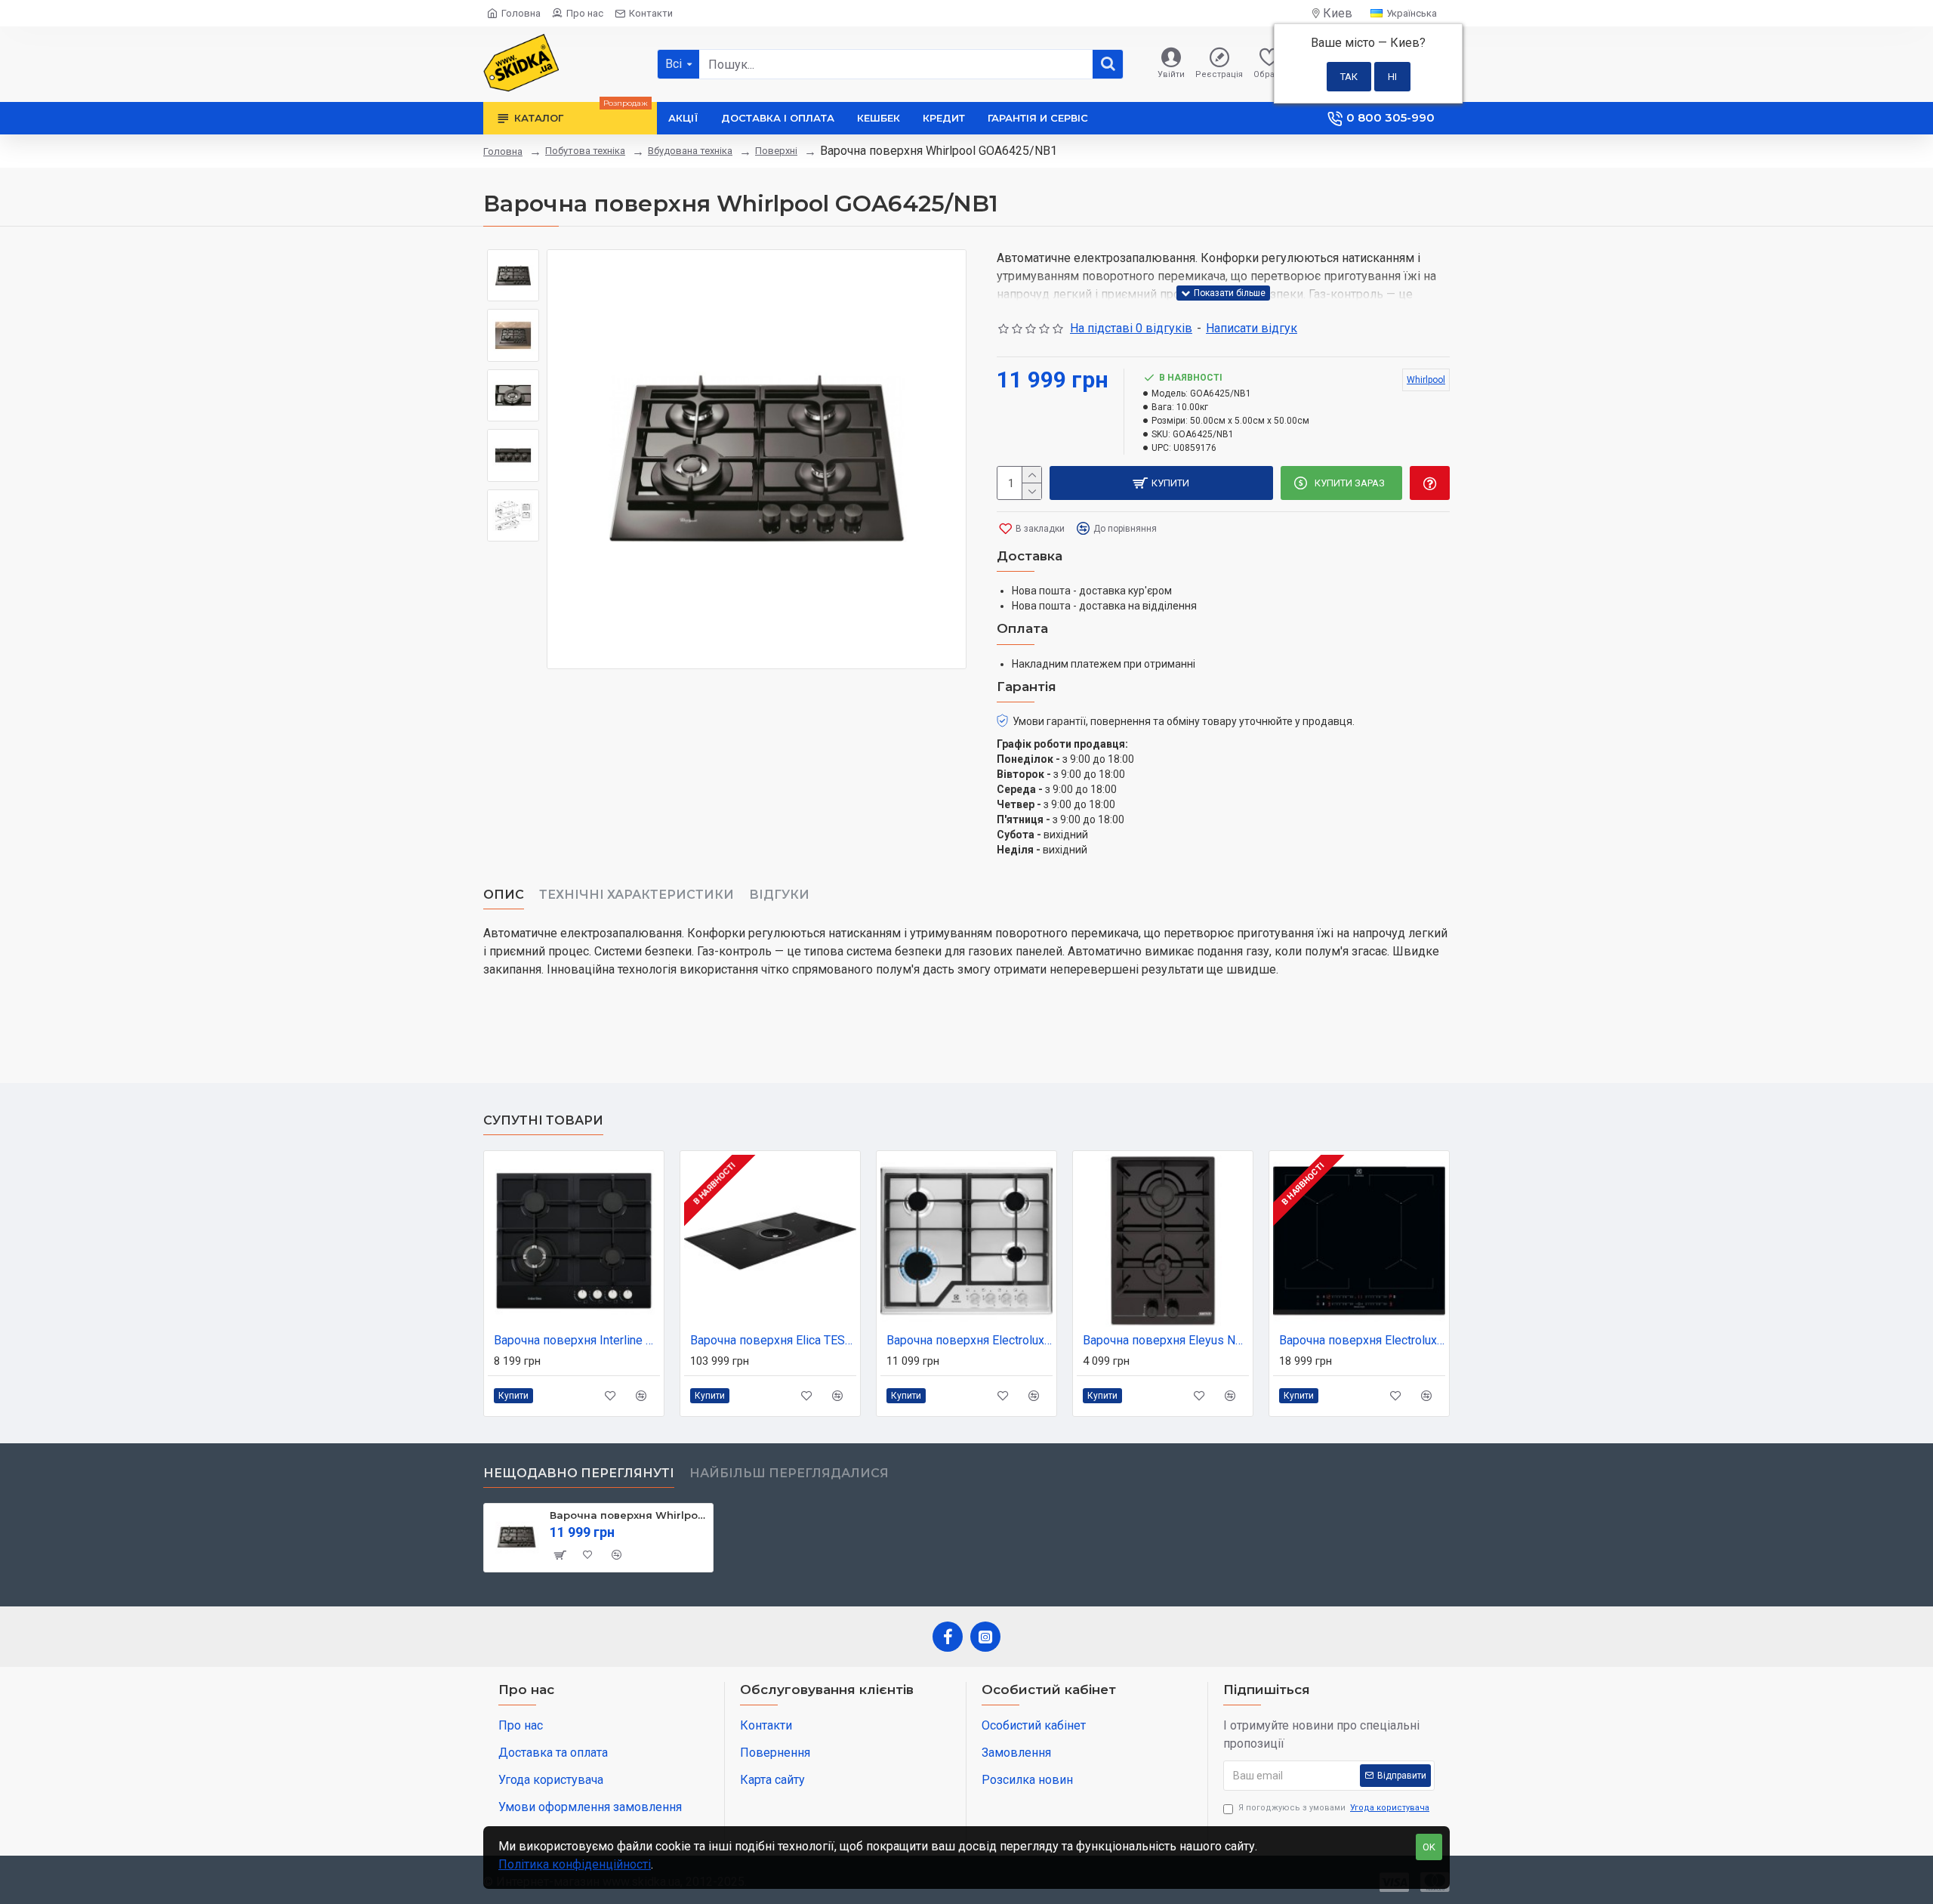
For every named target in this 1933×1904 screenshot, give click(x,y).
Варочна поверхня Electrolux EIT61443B (1362, 1340)
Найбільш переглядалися (789, 1473)
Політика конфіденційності (575, 1864)
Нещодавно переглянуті (579, 1473)
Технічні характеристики (637, 895)
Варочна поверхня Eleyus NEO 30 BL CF (1166, 1340)
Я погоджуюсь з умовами (1334, 1808)
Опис (504, 895)
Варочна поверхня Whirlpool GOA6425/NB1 (629, 1515)
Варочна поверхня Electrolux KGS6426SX (970, 1340)
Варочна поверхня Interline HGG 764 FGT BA (577, 1340)
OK (1429, 1847)
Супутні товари (543, 1120)
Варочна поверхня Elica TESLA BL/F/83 (773, 1340)
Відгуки (779, 895)
